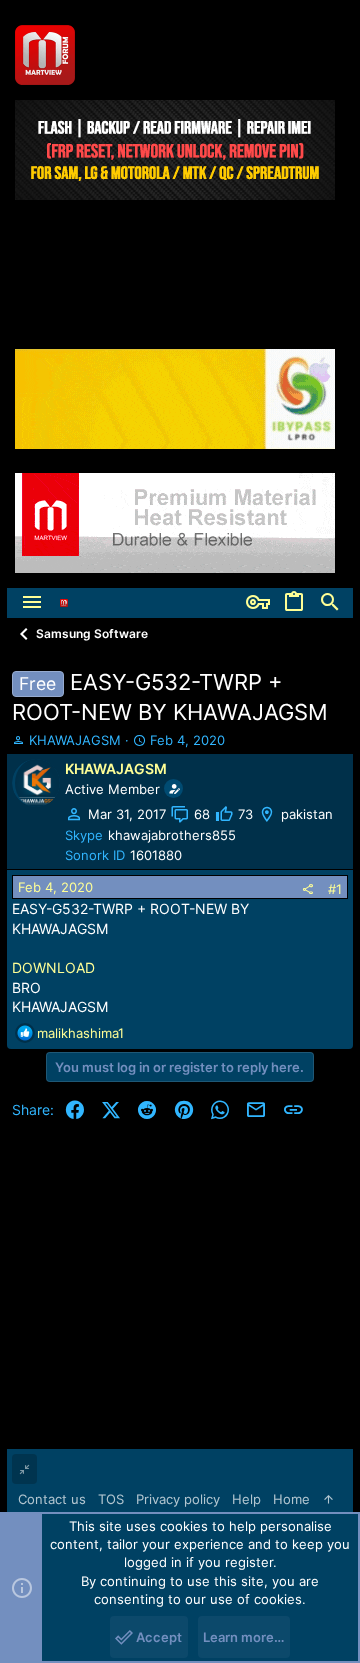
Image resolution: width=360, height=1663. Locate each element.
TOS (111, 1499)
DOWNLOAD (53, 967)
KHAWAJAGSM (75, 740)
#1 (335, 889)
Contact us (52, 1499)
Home (291, 1499)
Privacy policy (178, 1499)
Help (246, 1499)
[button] (32, 603)
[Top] (328, 1499)
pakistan (307, 814)
